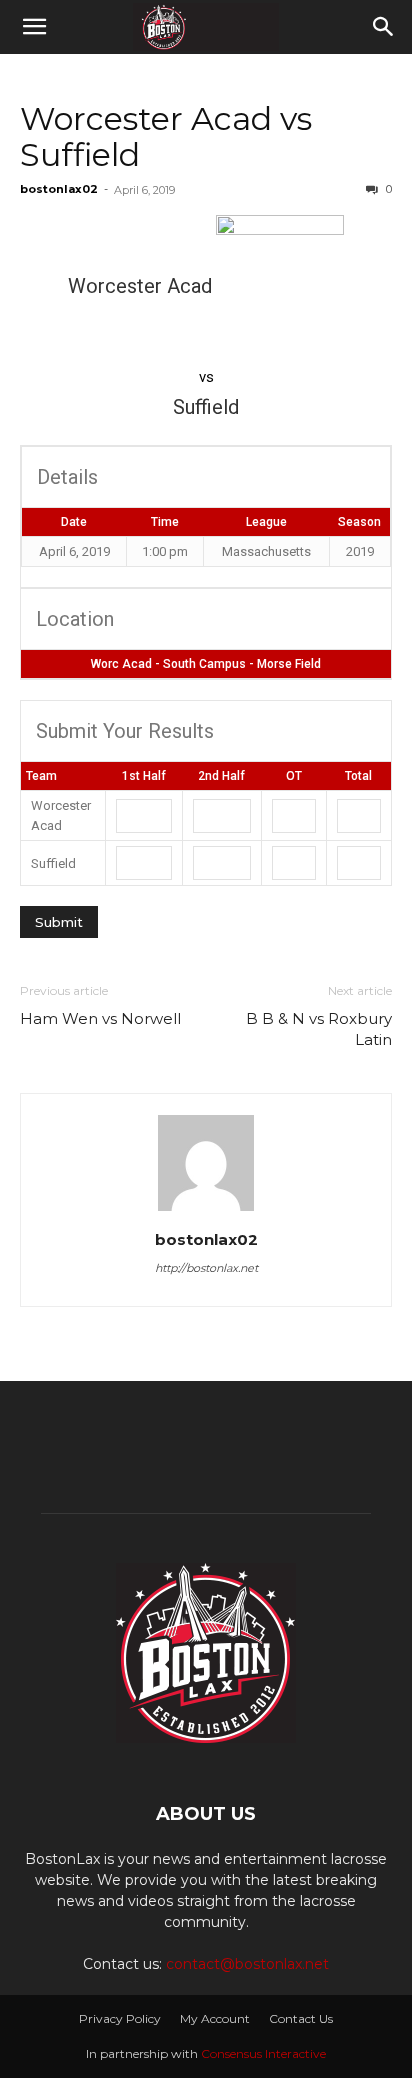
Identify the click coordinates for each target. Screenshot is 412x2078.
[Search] (384, 27)
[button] (34, 27)
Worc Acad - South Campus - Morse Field (206, 664)
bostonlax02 (59, 189)
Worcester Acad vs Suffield (166, 136)
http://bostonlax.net (206, 1268)
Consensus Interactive (263, 2053)
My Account (215, 2018)
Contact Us (301, 2018)
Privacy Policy (120, 2018)
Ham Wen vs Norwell (100, 1018)
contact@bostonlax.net (247, 1964)
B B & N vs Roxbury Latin (319, 1029)
